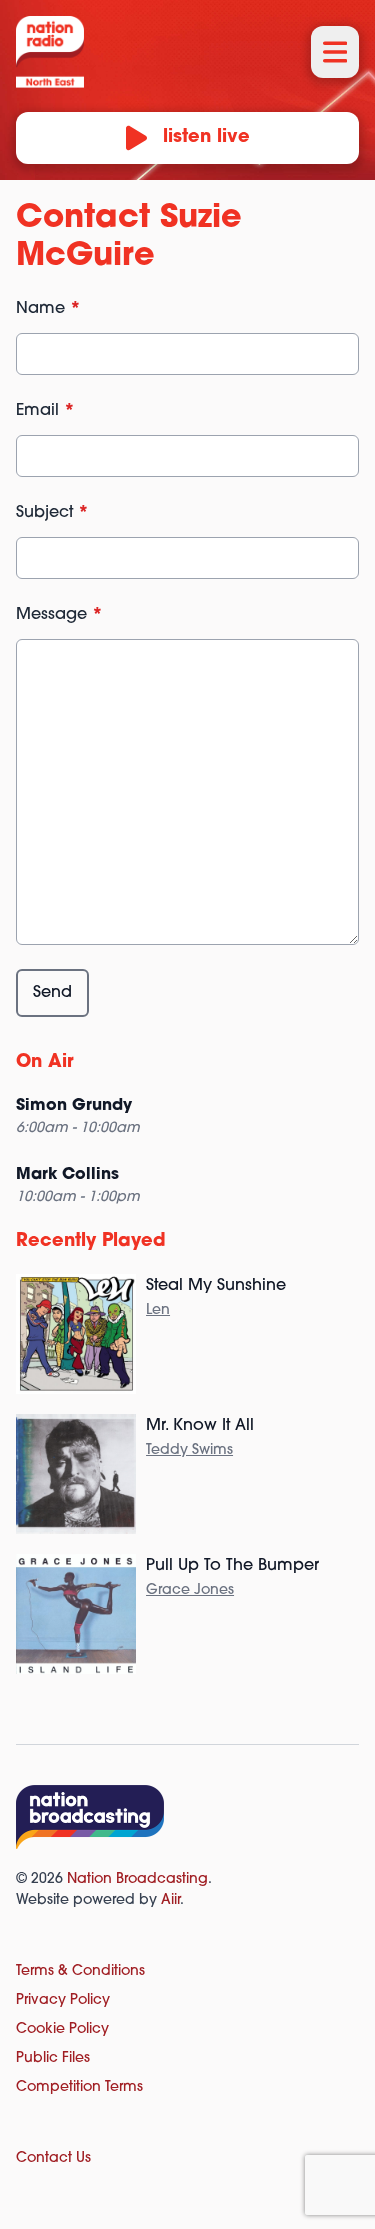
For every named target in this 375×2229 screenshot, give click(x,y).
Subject (52, 513)
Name (48, 309)
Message (59, 615)
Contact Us (53, 2158)
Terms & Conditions (80, 1971)
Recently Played (91, 1242)
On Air (45, 1063)
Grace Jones (190, 1590)
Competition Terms (79, 2087)
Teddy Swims (189, 1450)
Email (45, 411)
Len (158, 1310)
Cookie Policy (62, 2029)
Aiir (170, 1900)
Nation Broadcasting (137, 1879)
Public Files (53, 2058)
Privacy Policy (63, 2000)
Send (52, 993)
